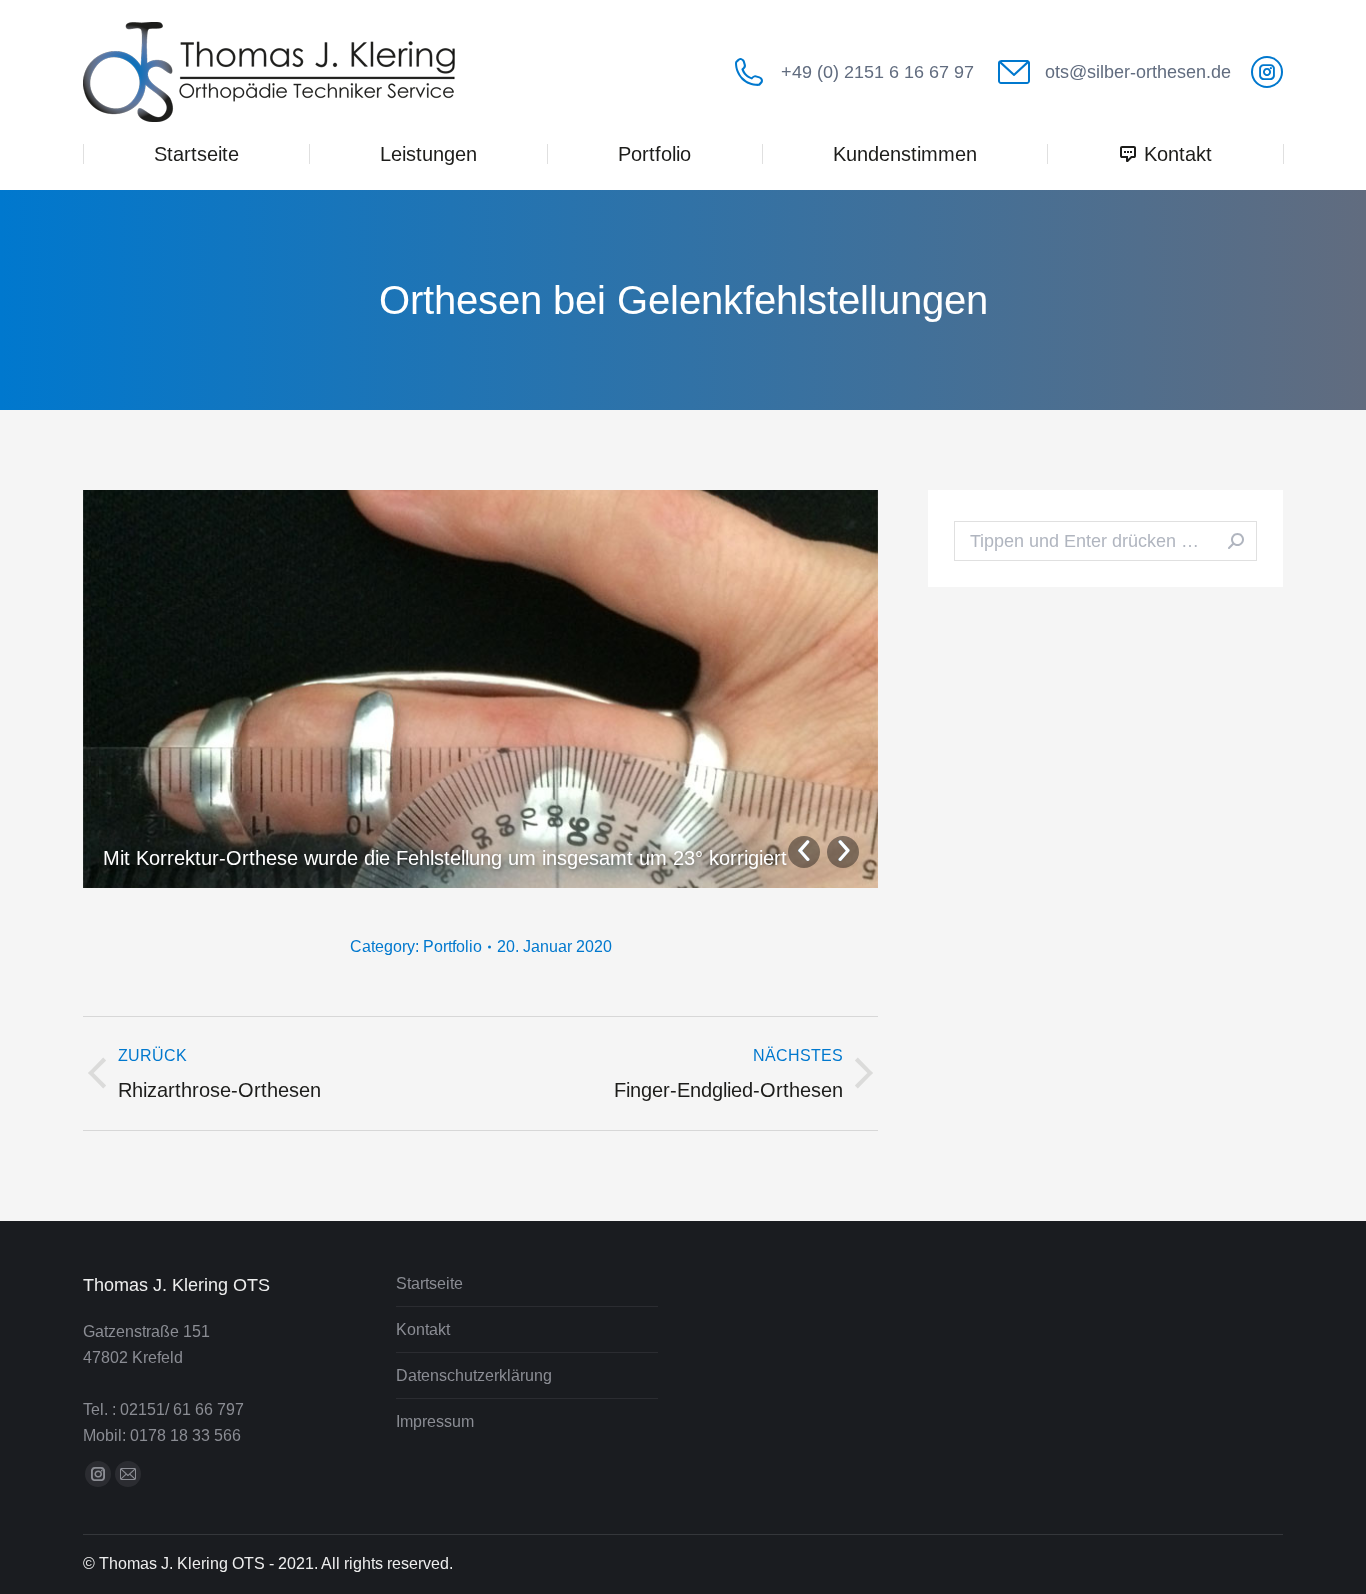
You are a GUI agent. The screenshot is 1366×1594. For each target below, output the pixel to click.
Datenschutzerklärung (474, 1375)
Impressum (435, 1421)
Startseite (429, 1283)
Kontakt (423, 1329)
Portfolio (452, 946)
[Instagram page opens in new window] (1267, 72)
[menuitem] (196, 154)
